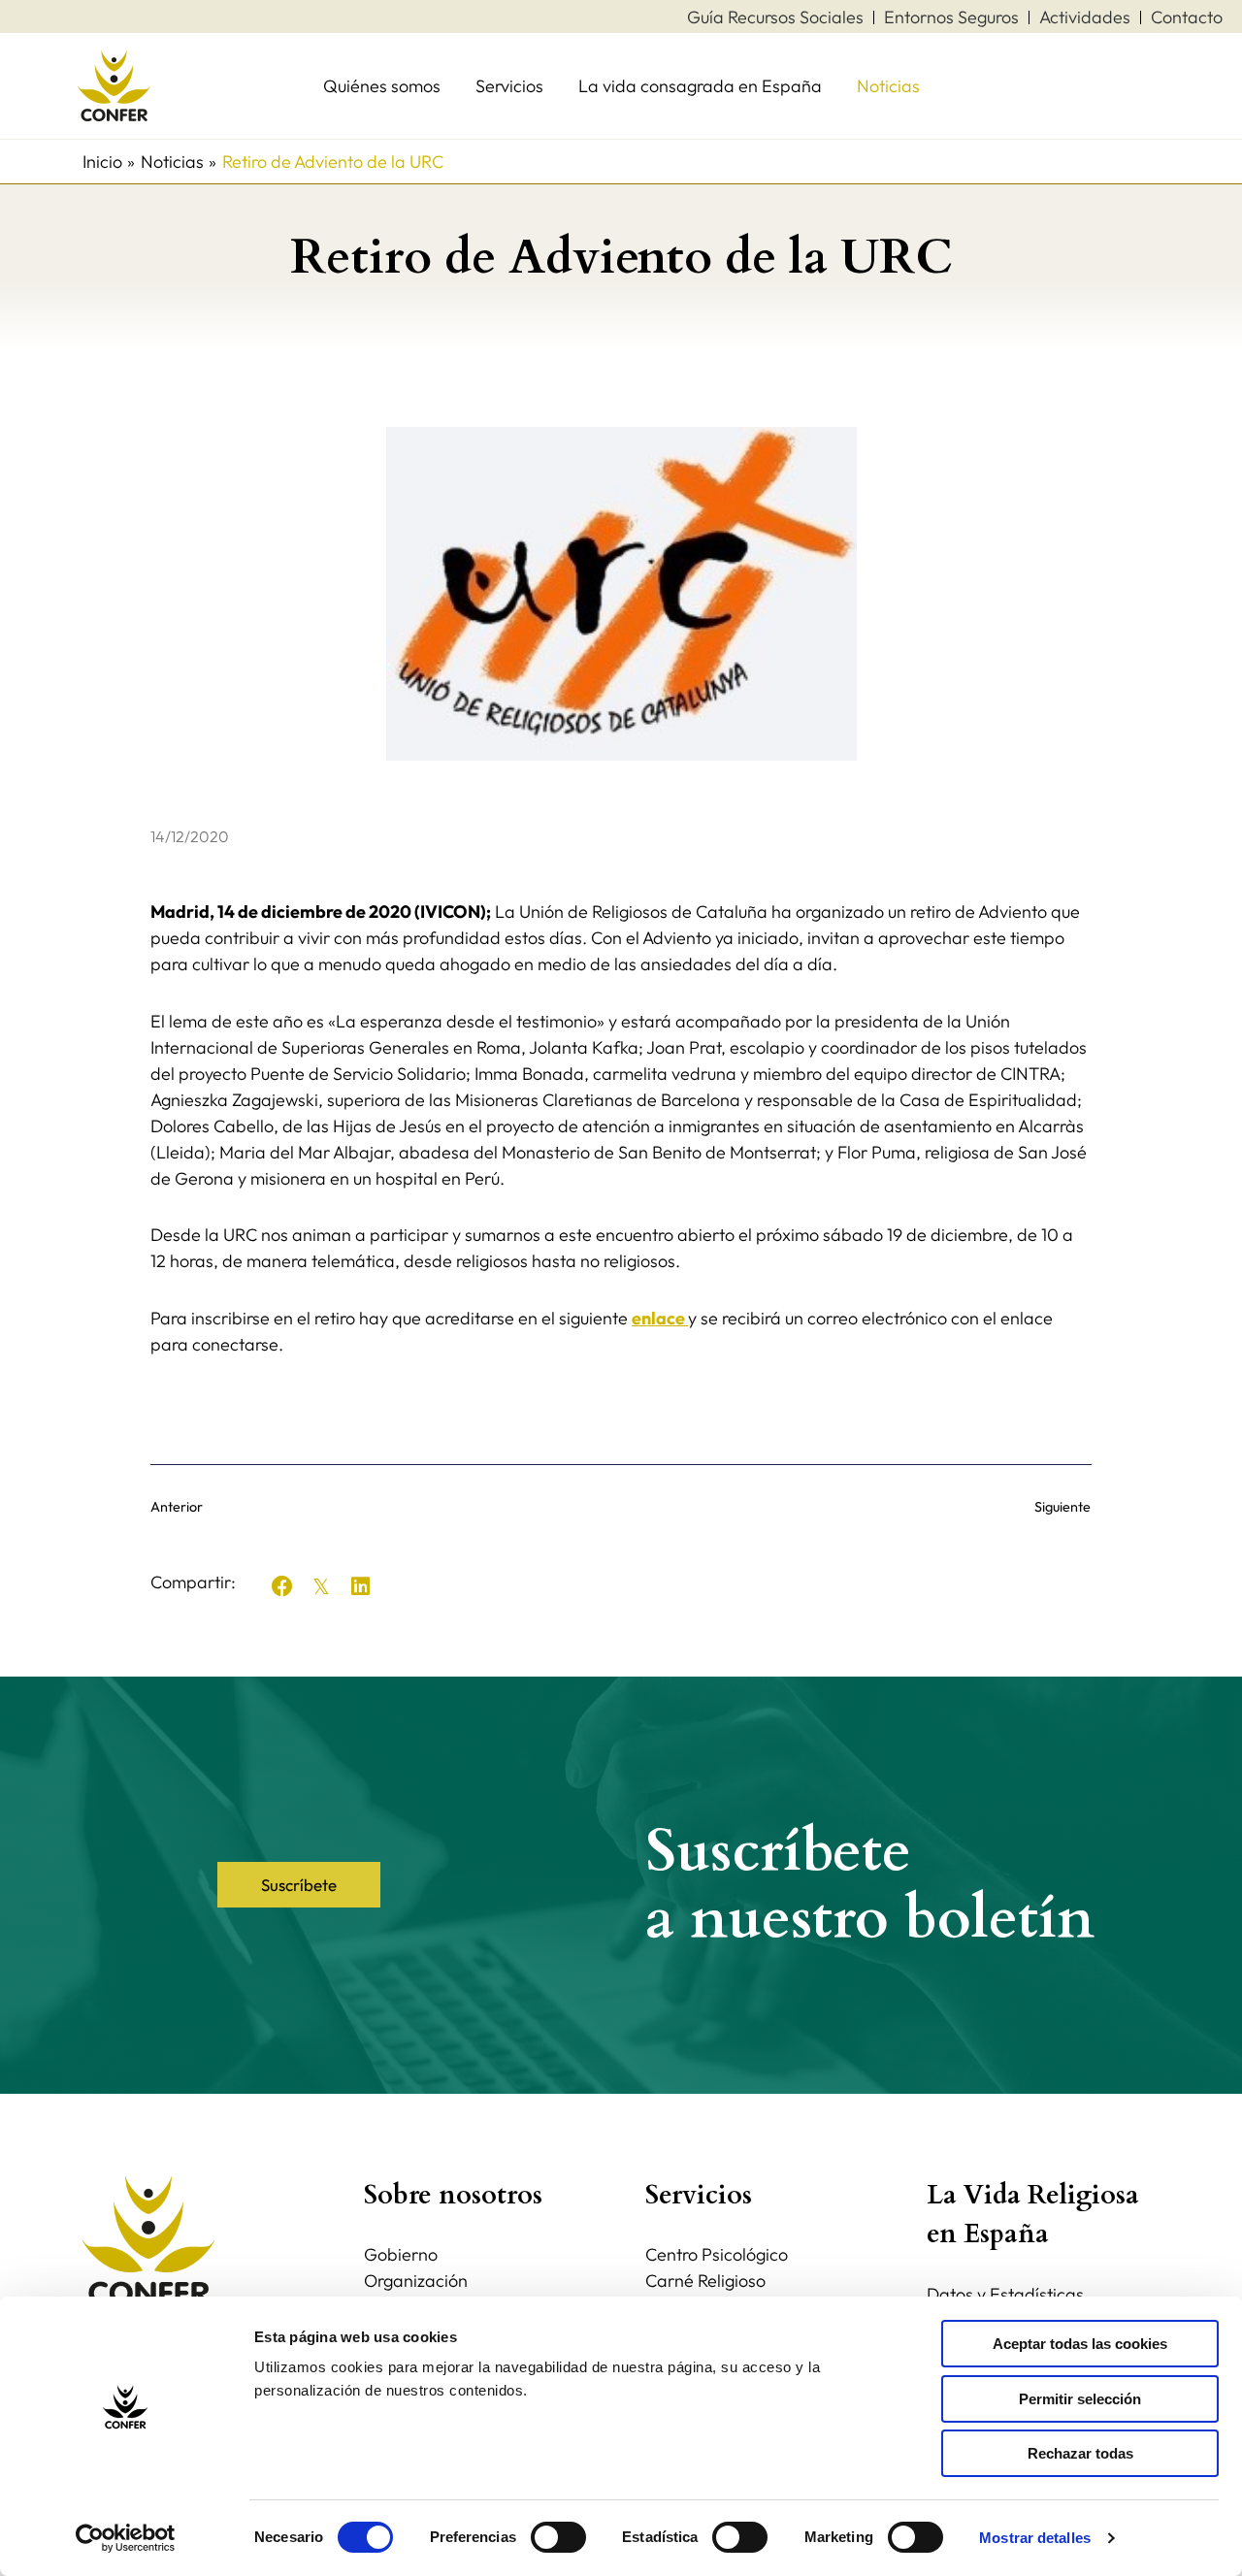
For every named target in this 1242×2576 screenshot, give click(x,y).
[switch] (558, 2537)
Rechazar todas (1080, 2453)
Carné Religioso (705, 2281)
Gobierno (401, 2254)
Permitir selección (1080, 2399)
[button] (282, 1586)
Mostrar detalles (1035, 2538)
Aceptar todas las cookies (1080, 2344)
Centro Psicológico (717, 2254)
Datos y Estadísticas (1005, 2294)
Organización (416, 2281)
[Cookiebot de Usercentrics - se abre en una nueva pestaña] (126, 2538)
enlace (660, 1318)
